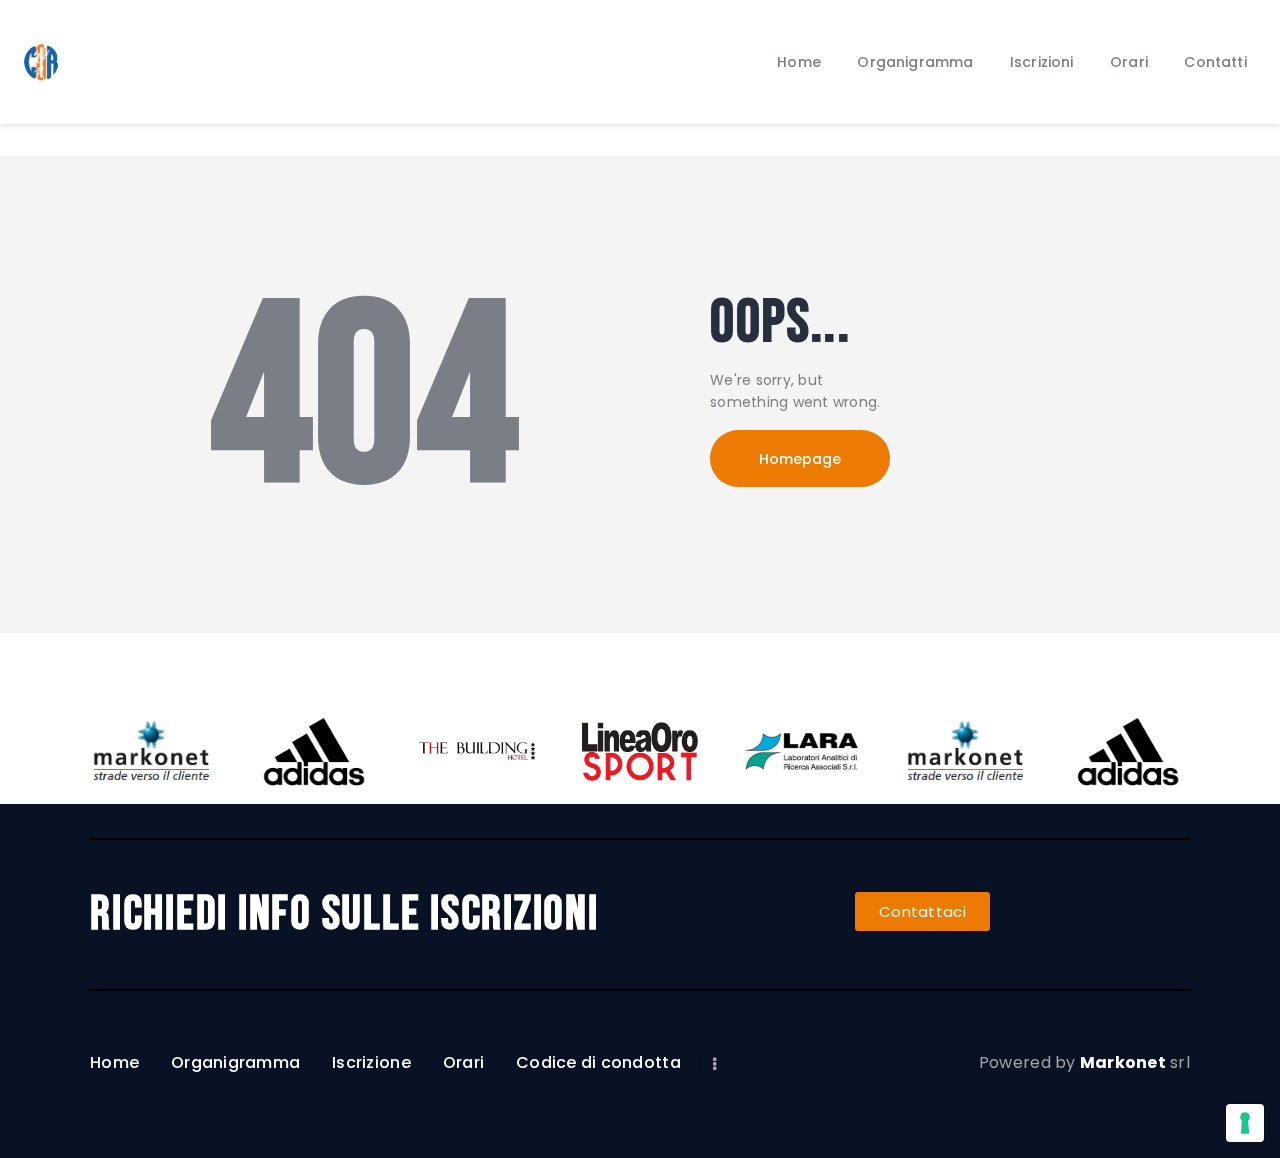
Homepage (800, 459)
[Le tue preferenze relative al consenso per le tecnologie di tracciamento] (1245, 1123)
